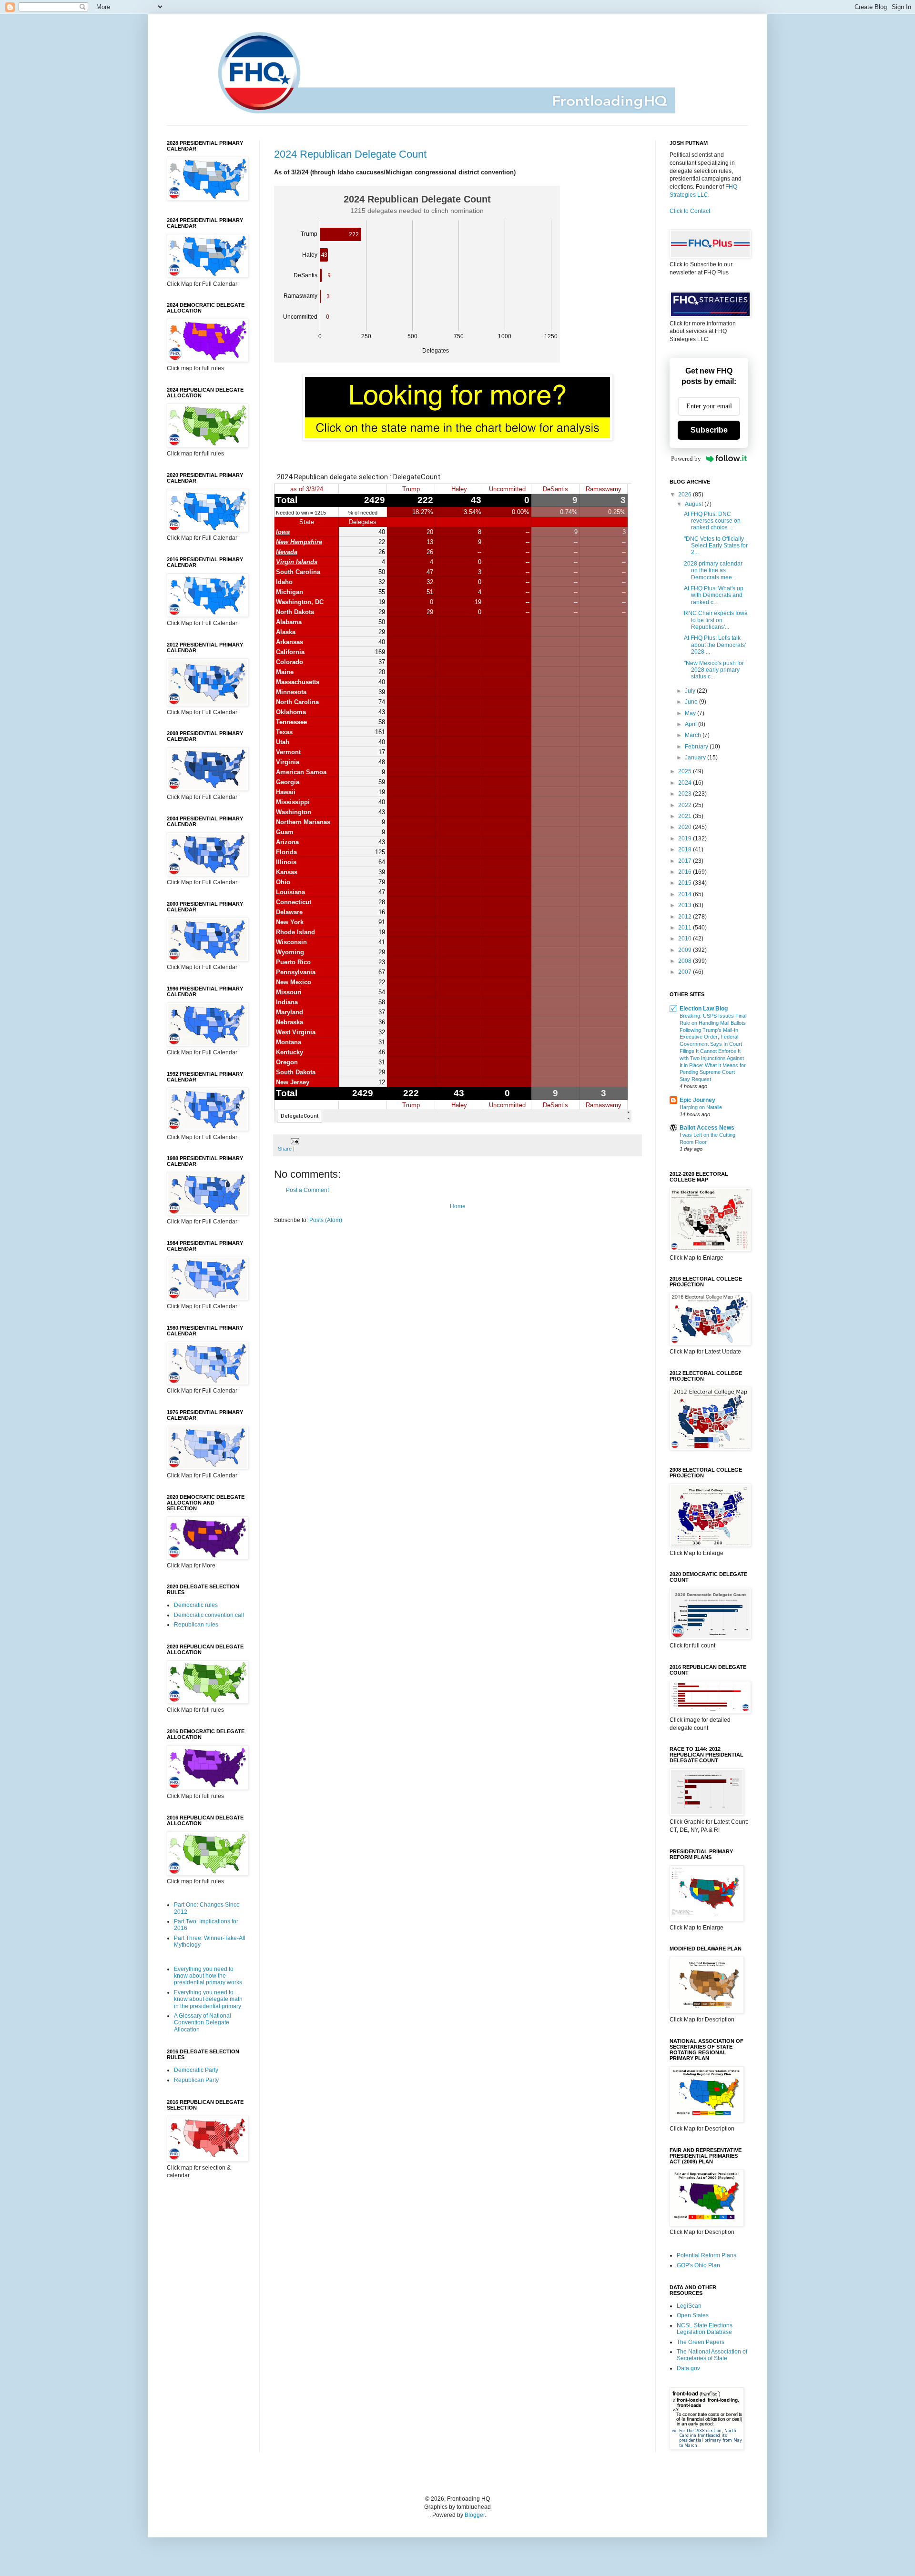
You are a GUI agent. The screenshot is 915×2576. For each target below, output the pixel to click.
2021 (686, 816)
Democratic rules (196, 1605)
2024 (686, 783)
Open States (693, 2315)
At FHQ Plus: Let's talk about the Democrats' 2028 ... (715, 645)
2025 (686, 771)
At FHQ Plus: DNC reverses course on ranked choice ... (712, 521)
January (696, 758)
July (691, 691)
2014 (686, 894)
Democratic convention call (209, 1615)
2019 (686, 838)
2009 (686, 950)
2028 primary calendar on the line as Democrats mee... (713, 571)
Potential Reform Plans (707, 2255)
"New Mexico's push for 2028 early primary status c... (714, 670)
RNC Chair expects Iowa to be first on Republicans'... (716, 620)
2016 (686, 872)
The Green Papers (701, 2342)
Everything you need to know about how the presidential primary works (208, 1976)
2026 (686, 495)
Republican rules (196, 1625)
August (695, 504)
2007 (686, 972)
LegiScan (689, 2306)
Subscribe (709, 430)
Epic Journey (697, 1100)
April (691, 724)
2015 (686, 883)
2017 (686, 861)
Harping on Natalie (701, 1107)
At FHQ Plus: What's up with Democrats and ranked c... (714, 595)
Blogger (475, 2515)
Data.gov (688, 2368)
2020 (686, 827)
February (697, 747)
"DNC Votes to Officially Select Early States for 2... (716, 546)
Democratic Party (196, 2070)
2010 (686, 939)
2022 (686, 805)
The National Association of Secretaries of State (712, 2355)
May (691, 713)
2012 (686, 917)
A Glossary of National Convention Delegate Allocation (203, 2023)
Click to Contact (690, 211)
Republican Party (196, 2080)
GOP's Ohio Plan (698, 2265)
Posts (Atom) (326, 1220)
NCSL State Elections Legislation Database (705, 2329)
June (692, 702)
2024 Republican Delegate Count (350, 154)
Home (458, 1206)
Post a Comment (307, 1190)
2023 (686, 794)
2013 (686, 905)
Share (285, 1149)
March (694, 735)
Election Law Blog (704, 1009)
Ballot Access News (707, 1128)
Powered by (686, 459)
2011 (686, 928)
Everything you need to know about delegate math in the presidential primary (208, 1999)
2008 (686, 961)
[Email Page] (294, 1141)
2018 (686, 849)
